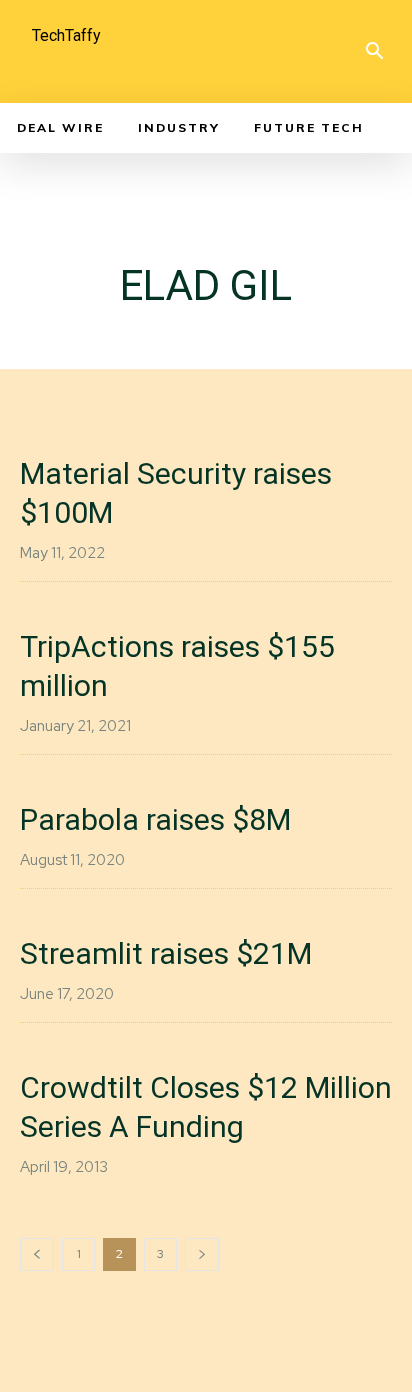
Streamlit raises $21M (166, 953)
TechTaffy (66, 35)
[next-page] (202, 1254)
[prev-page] (37, 1254)
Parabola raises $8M (155, 819)
